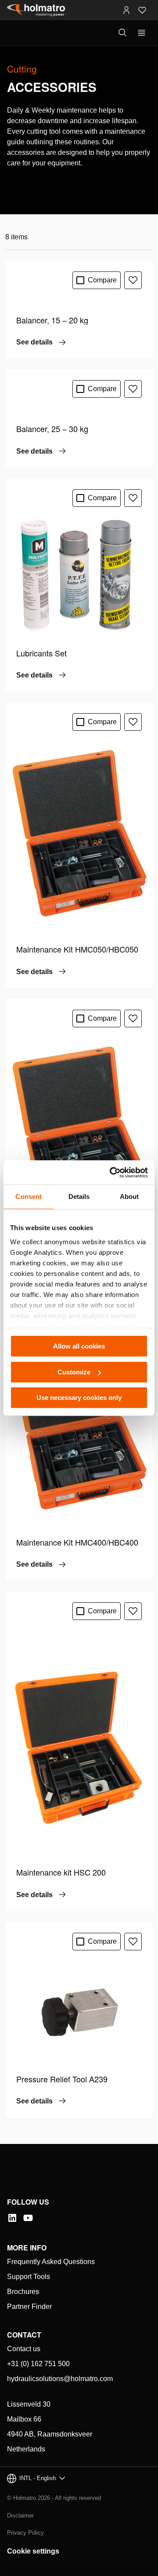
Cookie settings (33, 2551)
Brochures (23, 2292)
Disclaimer (20, 2516)
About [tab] (129, 1196)
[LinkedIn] (12, 2218)
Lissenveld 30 (29, 2404)
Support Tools (29, 2277)
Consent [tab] (29, 1196)
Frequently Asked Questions (51, 2262)
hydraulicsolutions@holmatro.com (60, 2379)
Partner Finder (29, 2307)
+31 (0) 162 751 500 (38, 2364)
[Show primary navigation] (142, 33)
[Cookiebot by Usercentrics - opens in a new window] (111, 1173)
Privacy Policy (25, 2533)
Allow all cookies (79, 1346)
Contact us (24, 2349)
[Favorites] (142, 10)
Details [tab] (79, 1196)
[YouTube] (28, 2218)
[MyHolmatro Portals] (126, 10)
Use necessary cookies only (79, 1398)
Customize (74, 1372)
